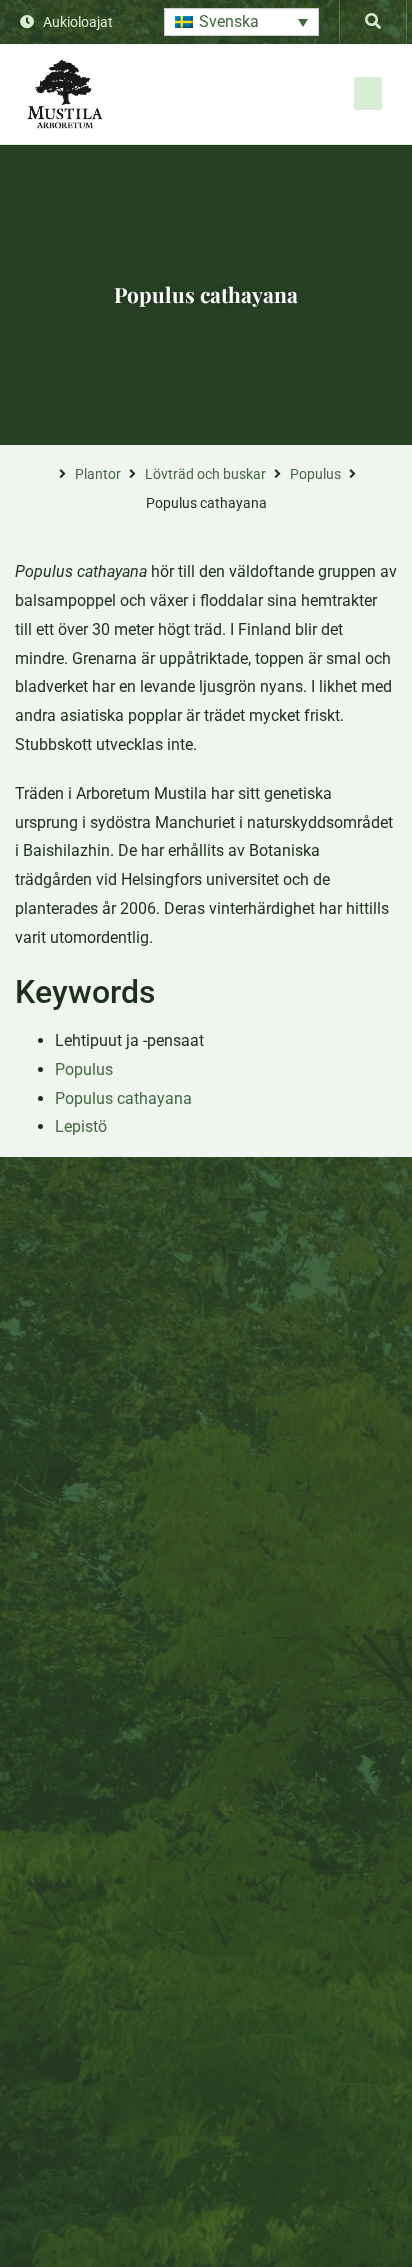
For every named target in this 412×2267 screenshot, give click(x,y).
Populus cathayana (123, 1098)
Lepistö (81, 1126)
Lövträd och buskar (205, 474)
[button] (241, 22)
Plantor (98, 474)
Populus (315, 474)
